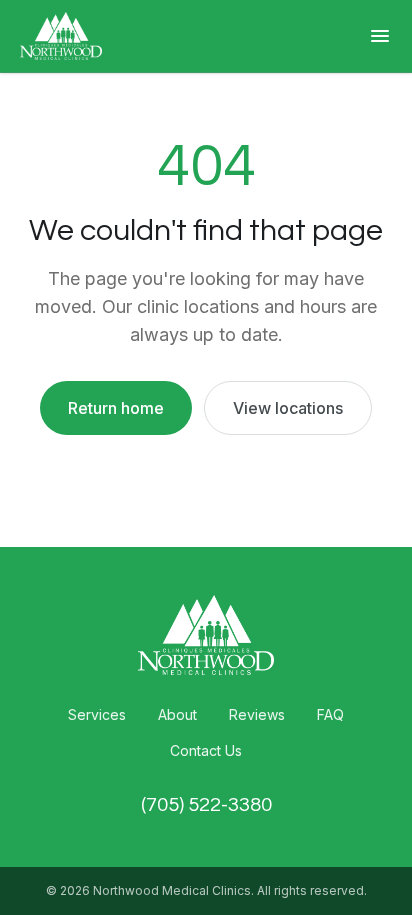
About (177, 714)
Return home (116, 408)
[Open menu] (380, 36)
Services (97, 714)
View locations (288, 408)
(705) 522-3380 (206, 805)
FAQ (330, 714)
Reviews (257, 714)
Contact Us (206, 750)
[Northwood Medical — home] (61, 36)
